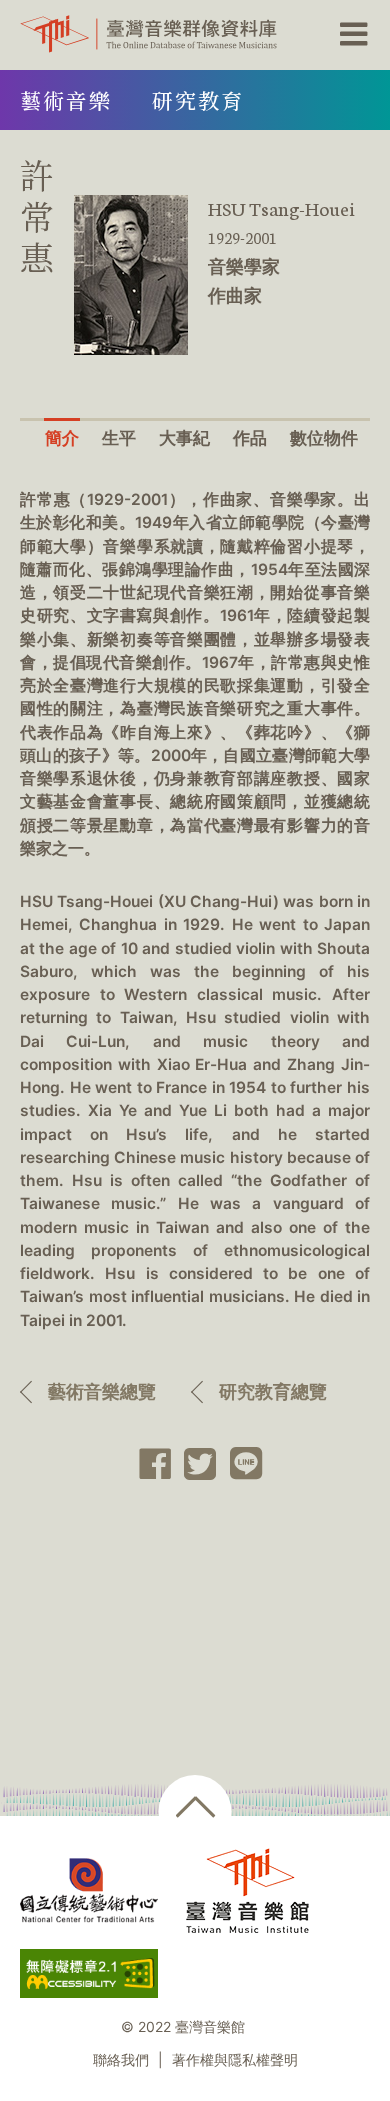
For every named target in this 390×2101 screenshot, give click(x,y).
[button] (351, 35)
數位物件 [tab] (324, 437)
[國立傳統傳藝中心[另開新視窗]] (89, 1890)
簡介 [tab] (62, 437)
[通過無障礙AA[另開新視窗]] (89, 1973)
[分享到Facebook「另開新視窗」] (148, 1464)
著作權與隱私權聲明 (235, 2060)
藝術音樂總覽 (102, 1391)
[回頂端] (195, 1811)
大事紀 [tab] (184, 437)
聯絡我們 (121, 2060)
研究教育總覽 (273, 1391)
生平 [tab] (119, 437)
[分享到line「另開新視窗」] (240, 1464)
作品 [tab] (250, 437)
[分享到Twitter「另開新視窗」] (194, 1464)
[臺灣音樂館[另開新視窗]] (247, 1890)
